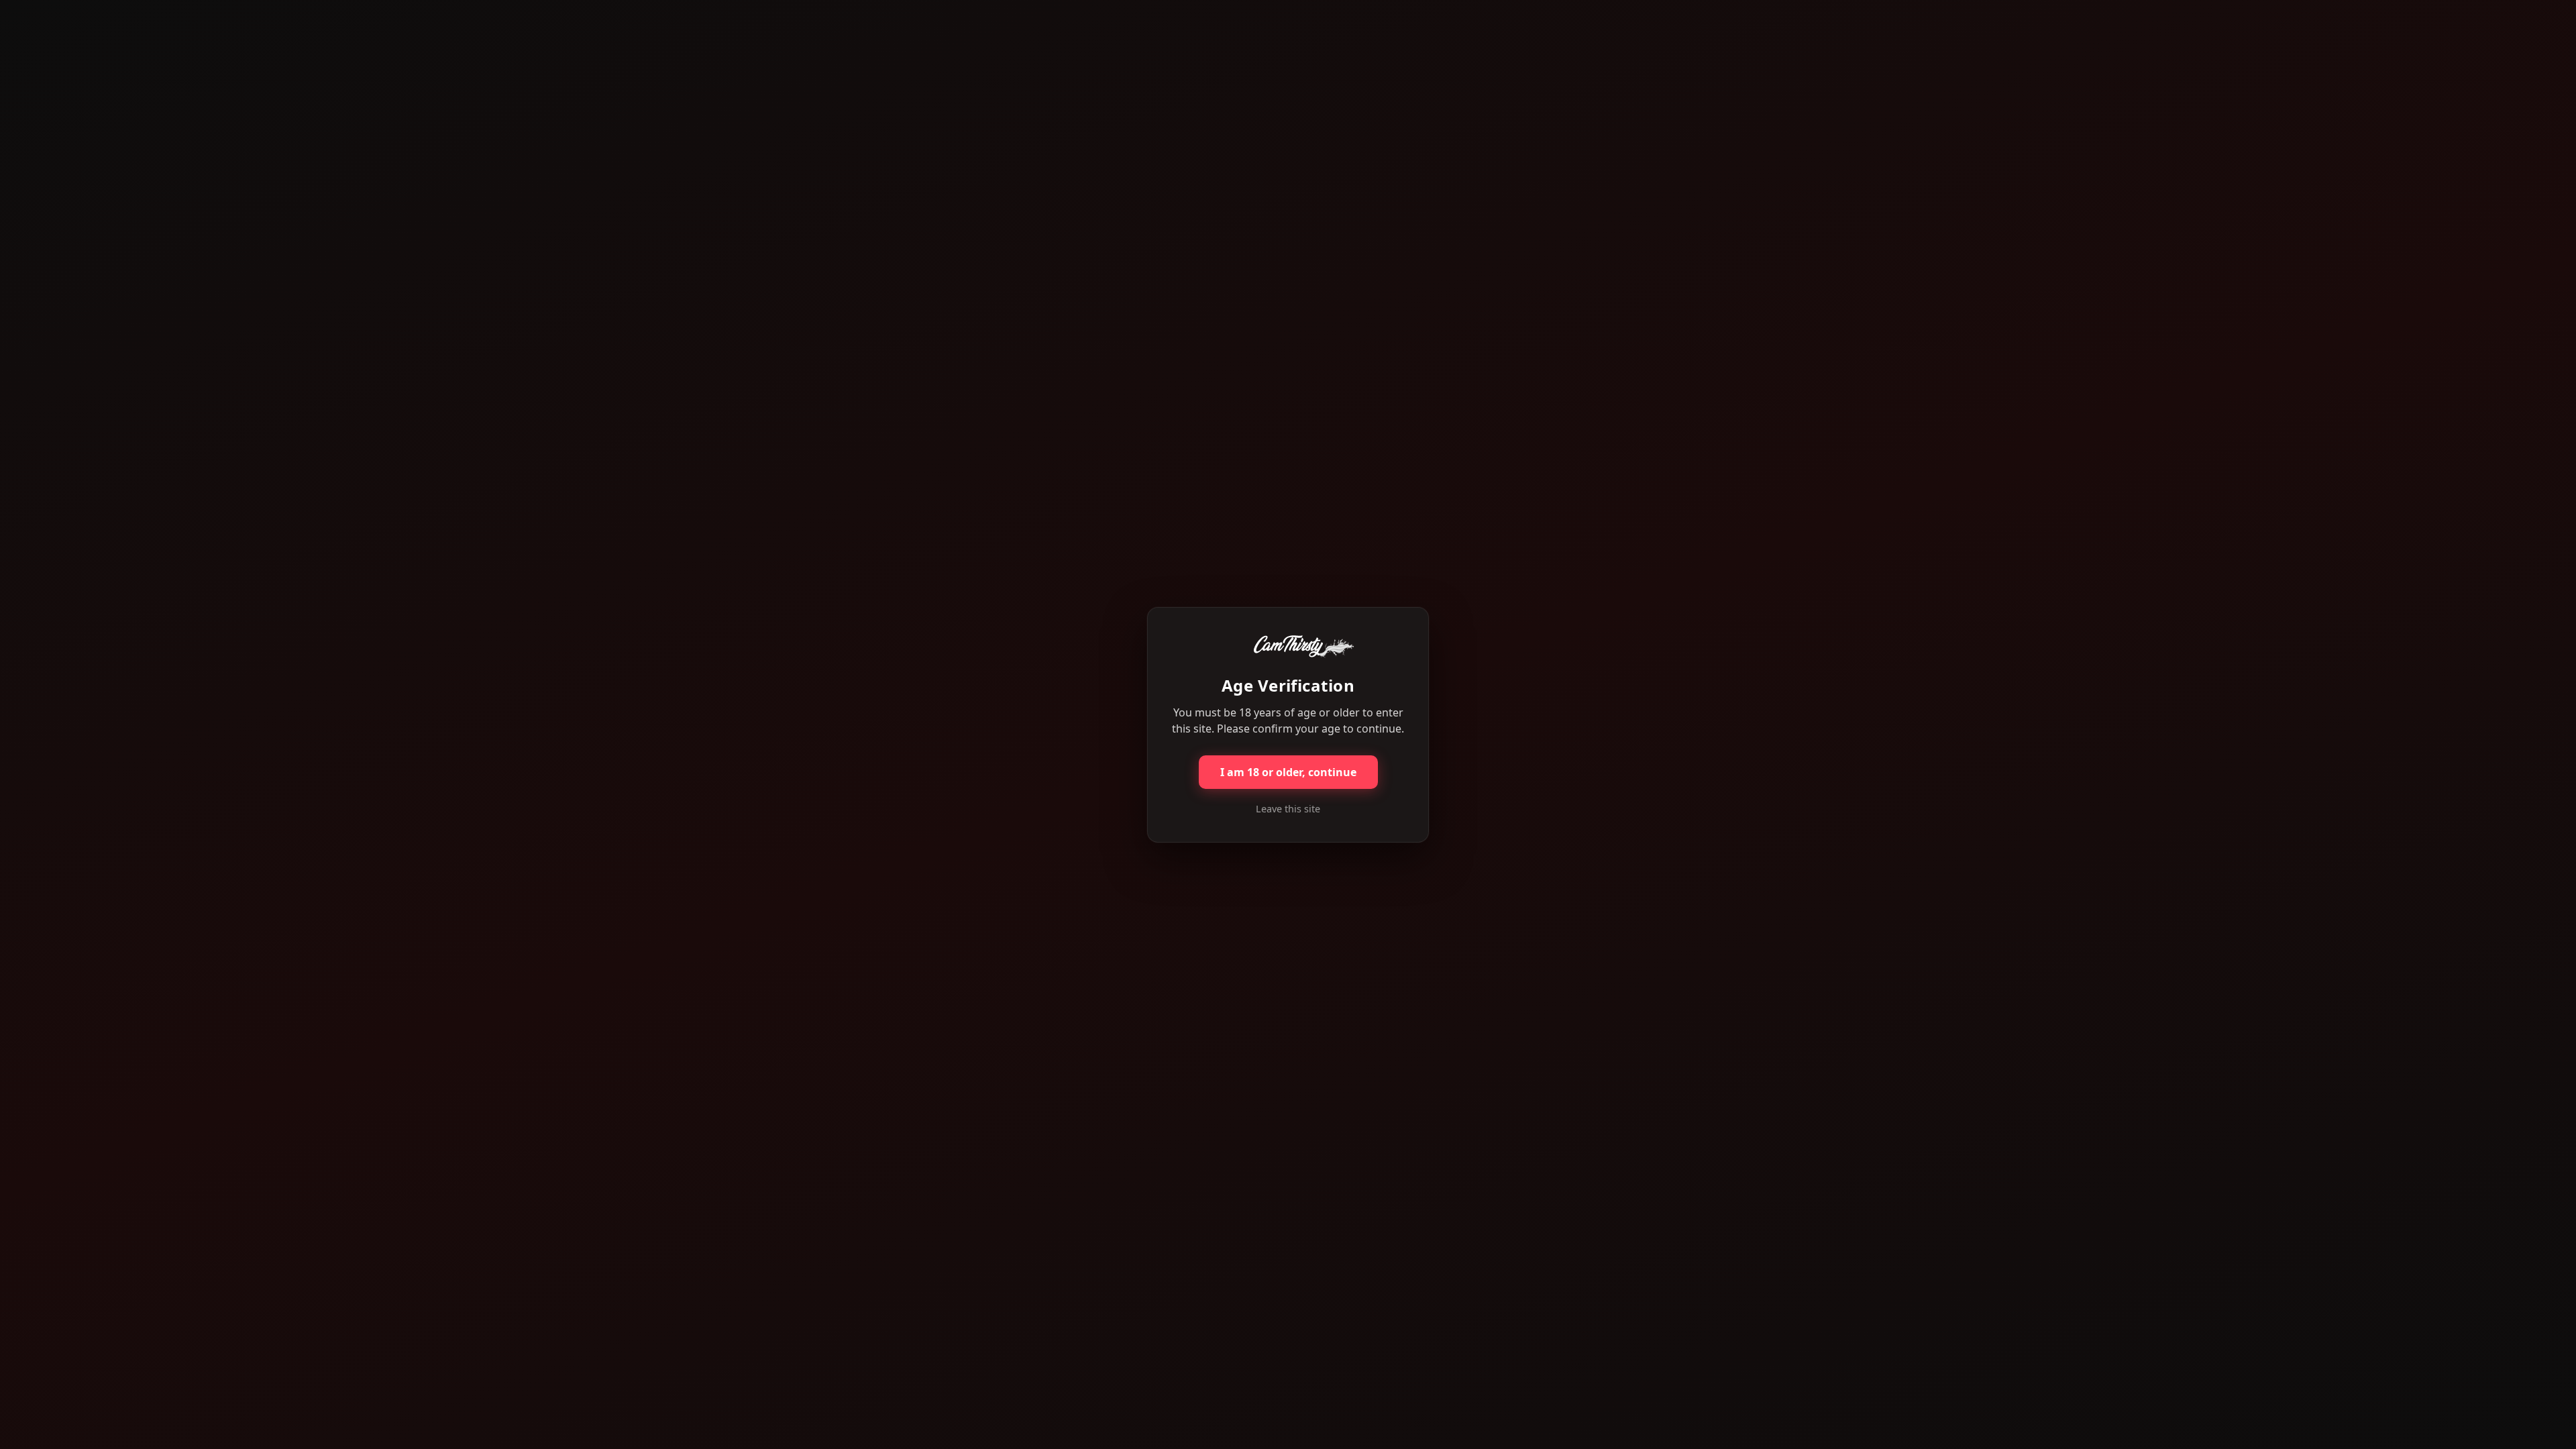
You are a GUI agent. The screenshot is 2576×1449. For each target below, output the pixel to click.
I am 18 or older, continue (1288, 772)
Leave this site (1288, 809)
